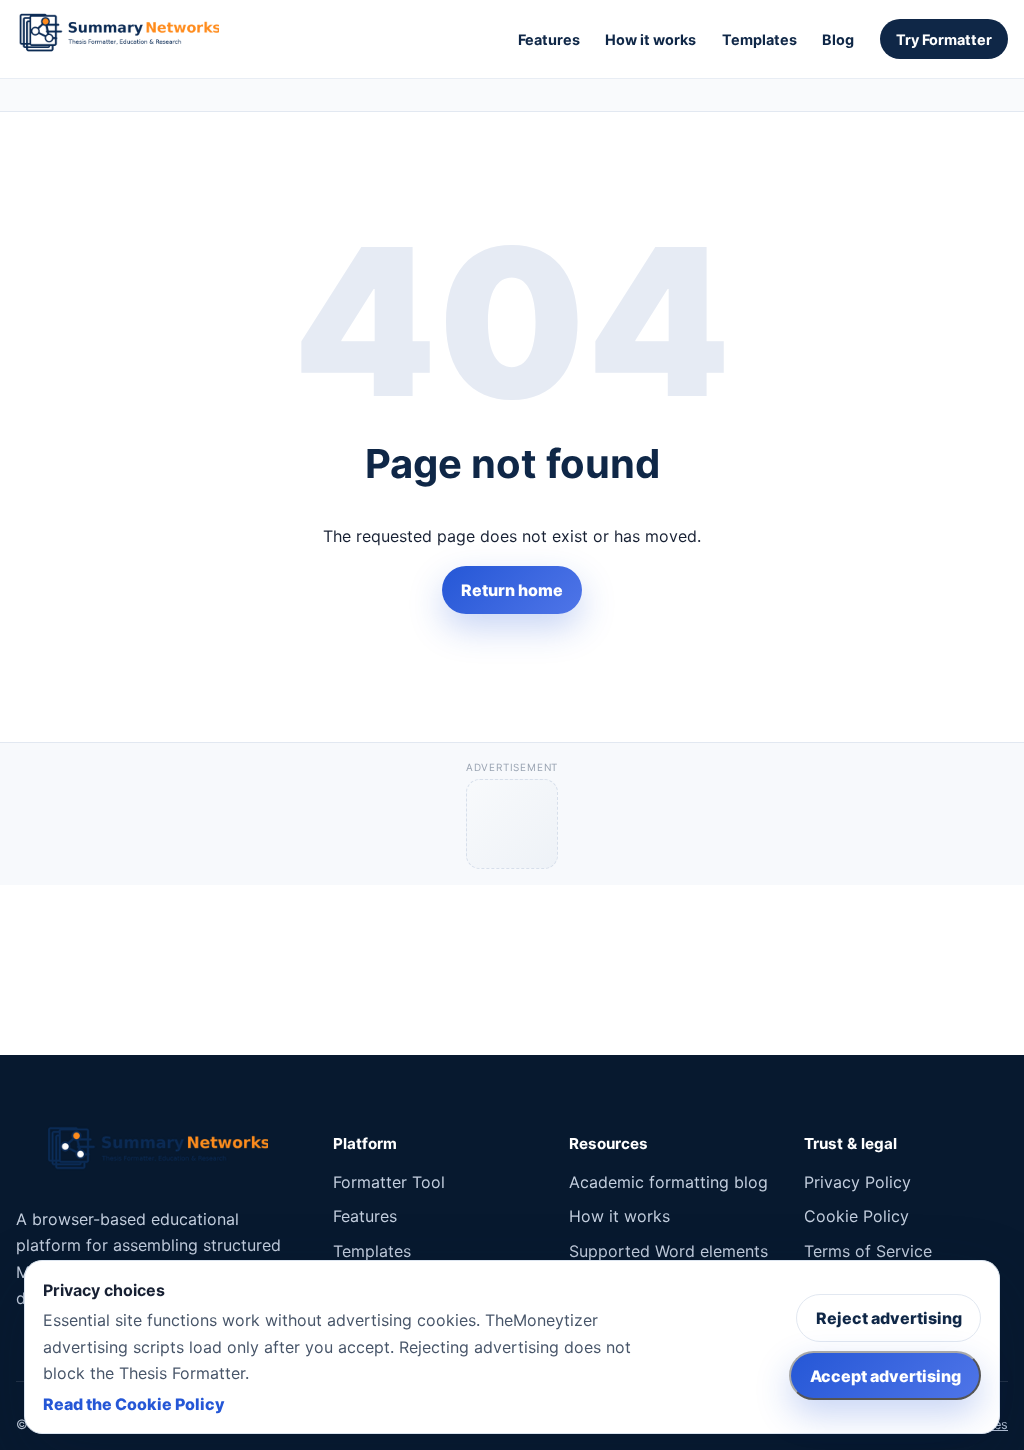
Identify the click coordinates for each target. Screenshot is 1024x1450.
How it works (650, 39)
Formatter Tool (389, 1182)
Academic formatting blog (668, 1182)
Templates (759, 39)
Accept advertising (885, 1376)
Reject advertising (889, 1318)
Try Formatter (944, 39)
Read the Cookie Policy (134, 1404)
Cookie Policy (856, 1216)
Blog (838, 39)
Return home (512, 590)
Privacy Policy (857, 1182)
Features (549, 39)
